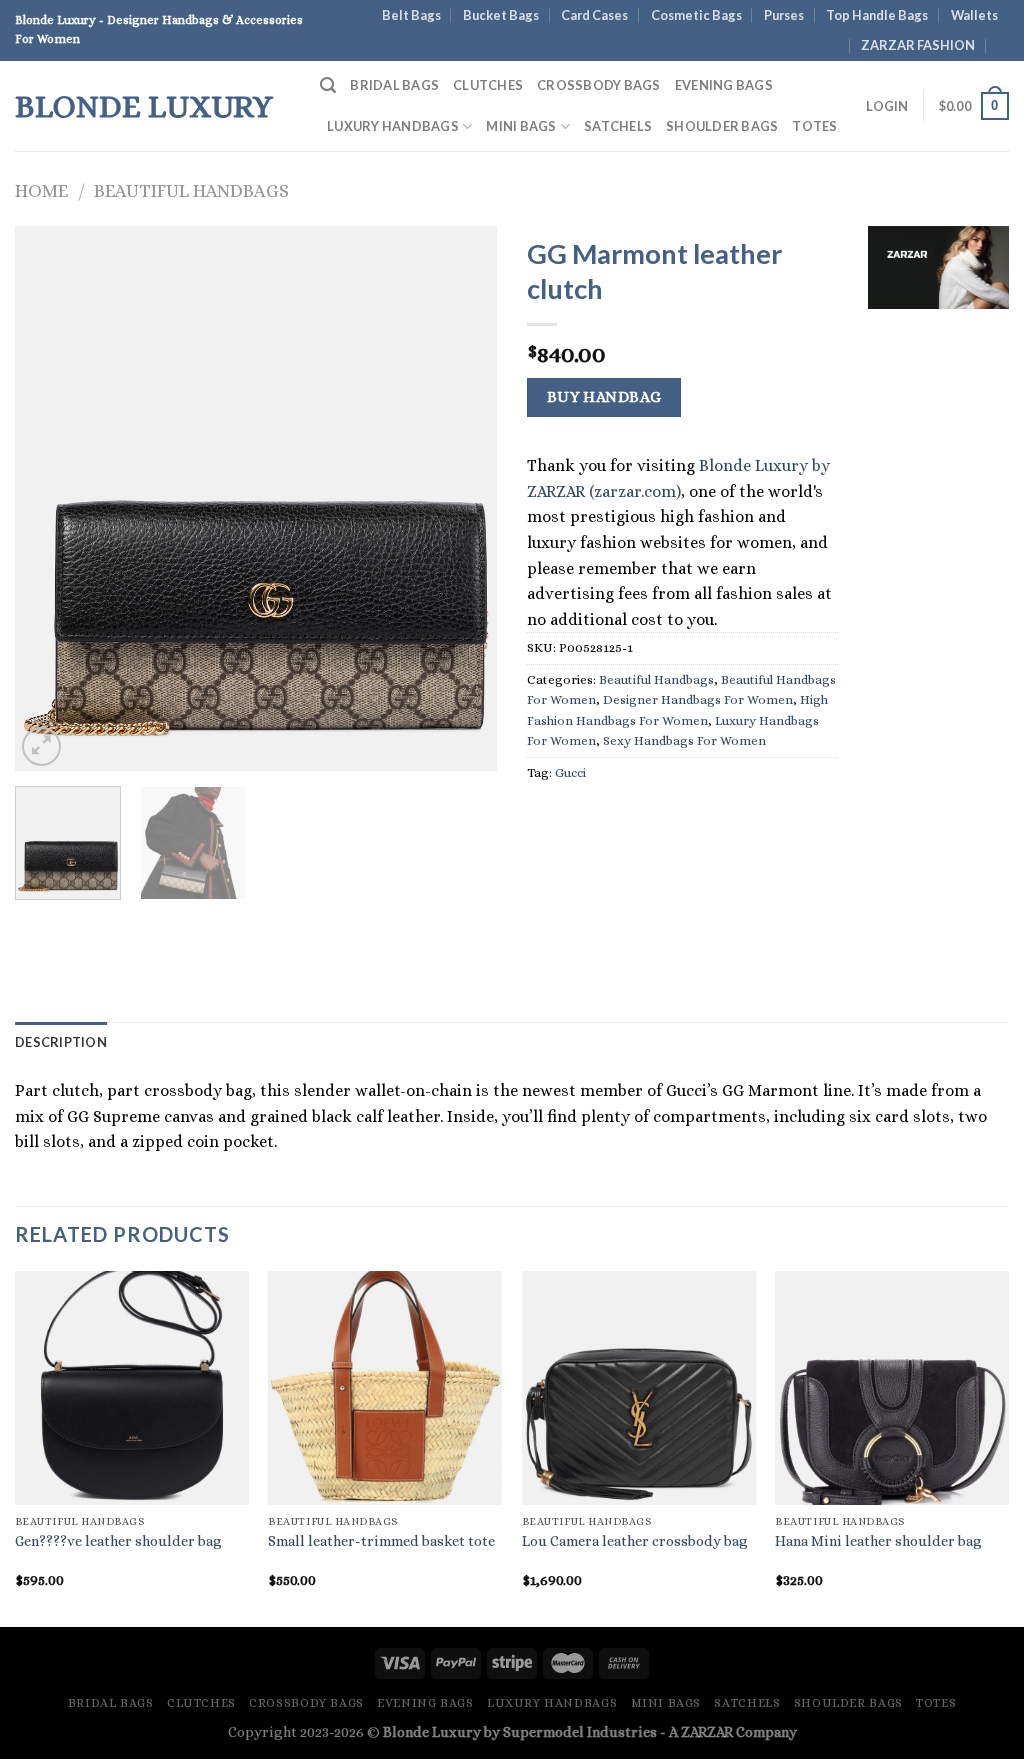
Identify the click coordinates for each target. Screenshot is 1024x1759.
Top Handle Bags (877, 15)
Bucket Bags (501, 15)
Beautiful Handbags (191, 190)
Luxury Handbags (393, 126)
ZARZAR (707, 1732)
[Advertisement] (938, 630)
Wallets (974, 15)
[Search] (328, 85)
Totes (814, 126)
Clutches (488, 85)
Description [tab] (61, 1042)
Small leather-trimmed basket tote (381, 1541)
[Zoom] (41, 746)
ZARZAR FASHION (918, 45)
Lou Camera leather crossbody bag (635, 1541)
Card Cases (594, 15)
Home (41, 190)
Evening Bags (724, 85)
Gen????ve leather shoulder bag (118, 1541)
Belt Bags (411, 15)
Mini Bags (521, 126)
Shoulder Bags (722, 126)
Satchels (618, 126)
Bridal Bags (394, 85)
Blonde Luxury (144, 106)
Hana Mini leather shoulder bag (878, 1541)
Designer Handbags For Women (698, 699)
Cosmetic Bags (696, 15)
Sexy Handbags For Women (684, 740)
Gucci (570, 772)
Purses (784, 15)
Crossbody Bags (599, 85)
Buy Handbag (604, 397)
